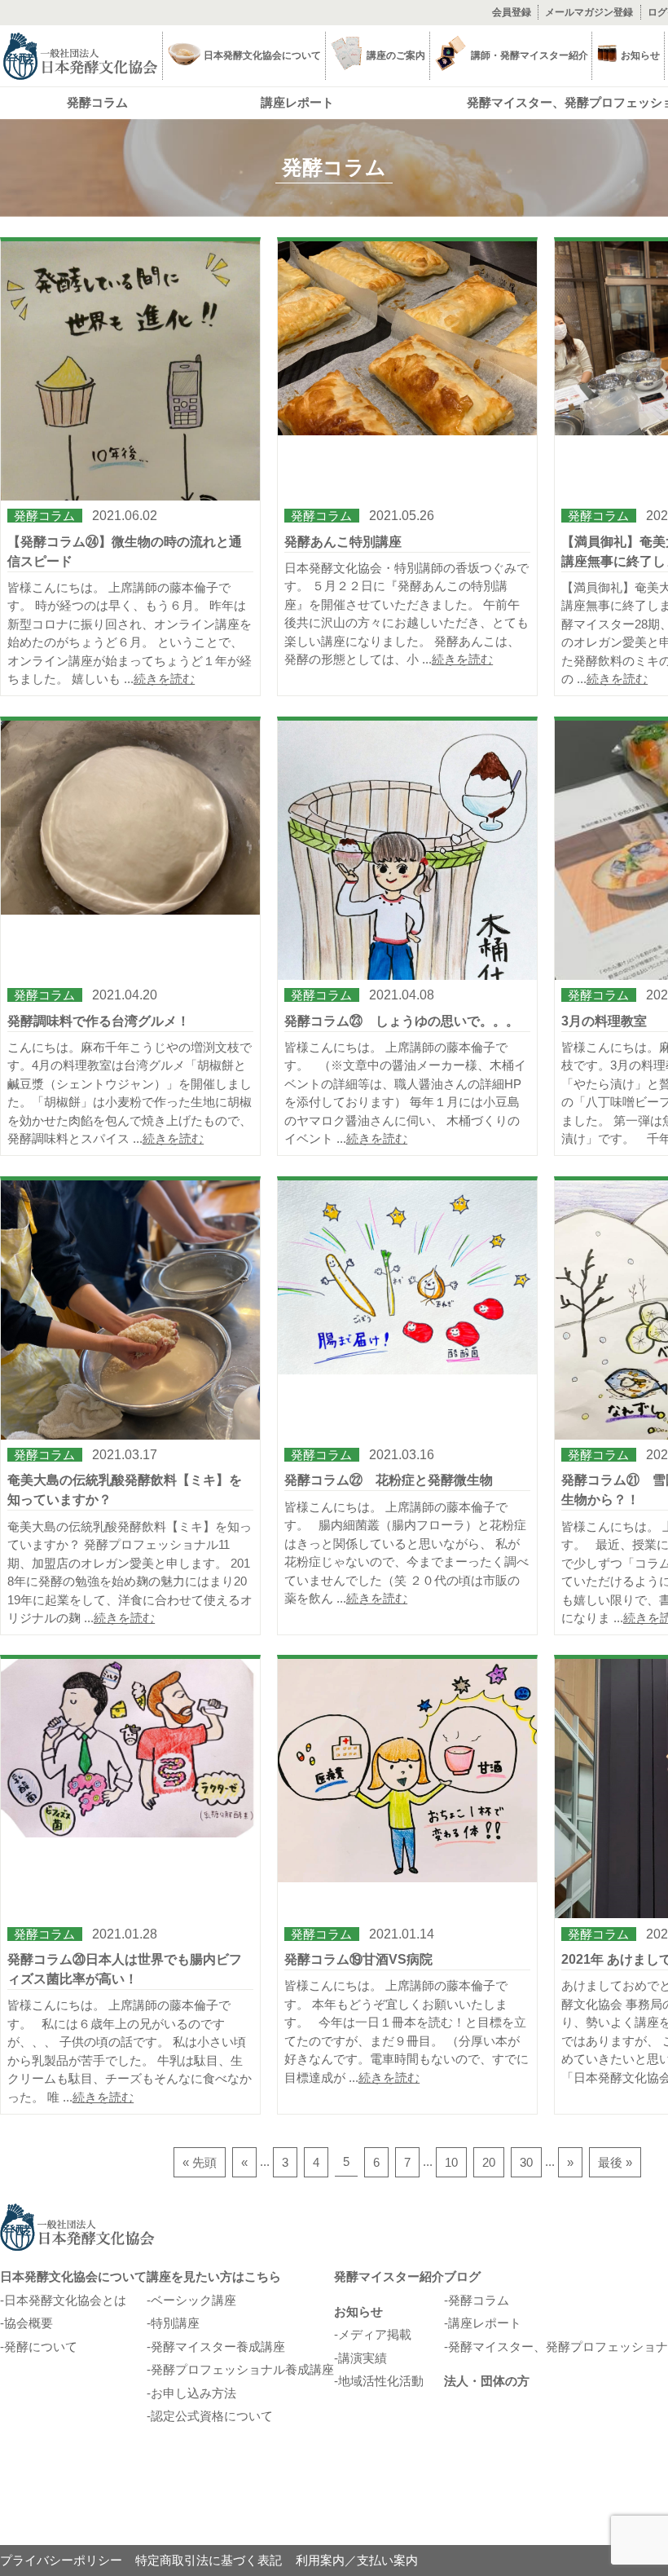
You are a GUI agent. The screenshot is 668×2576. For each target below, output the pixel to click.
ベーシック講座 (193, 2300)
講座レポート (297, 102)
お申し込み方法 (193, 2393)
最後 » (615, 2162)
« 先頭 (200, 2162)
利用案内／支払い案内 (357, 2560)
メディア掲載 (375, 2334)
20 (489, 2162)
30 (526, 2162)
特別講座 (175, 2323)
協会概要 (29, 2323)
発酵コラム (97, 102)
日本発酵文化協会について (73, 2276)
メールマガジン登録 (589, 12)
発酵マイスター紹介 (389, 2276)
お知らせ (358, 2311)
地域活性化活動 (381, 2381)
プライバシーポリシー (61, 2560)
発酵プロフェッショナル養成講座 (242, 2369)
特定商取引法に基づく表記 (209, 2560)
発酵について (41, 2347)
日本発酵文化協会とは (65, 2300)
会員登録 (512, 12)
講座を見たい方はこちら (214, 2276)
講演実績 (363, 2358)
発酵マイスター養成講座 (218, 2347)
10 (451, 2162)
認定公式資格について (212, 2416)
